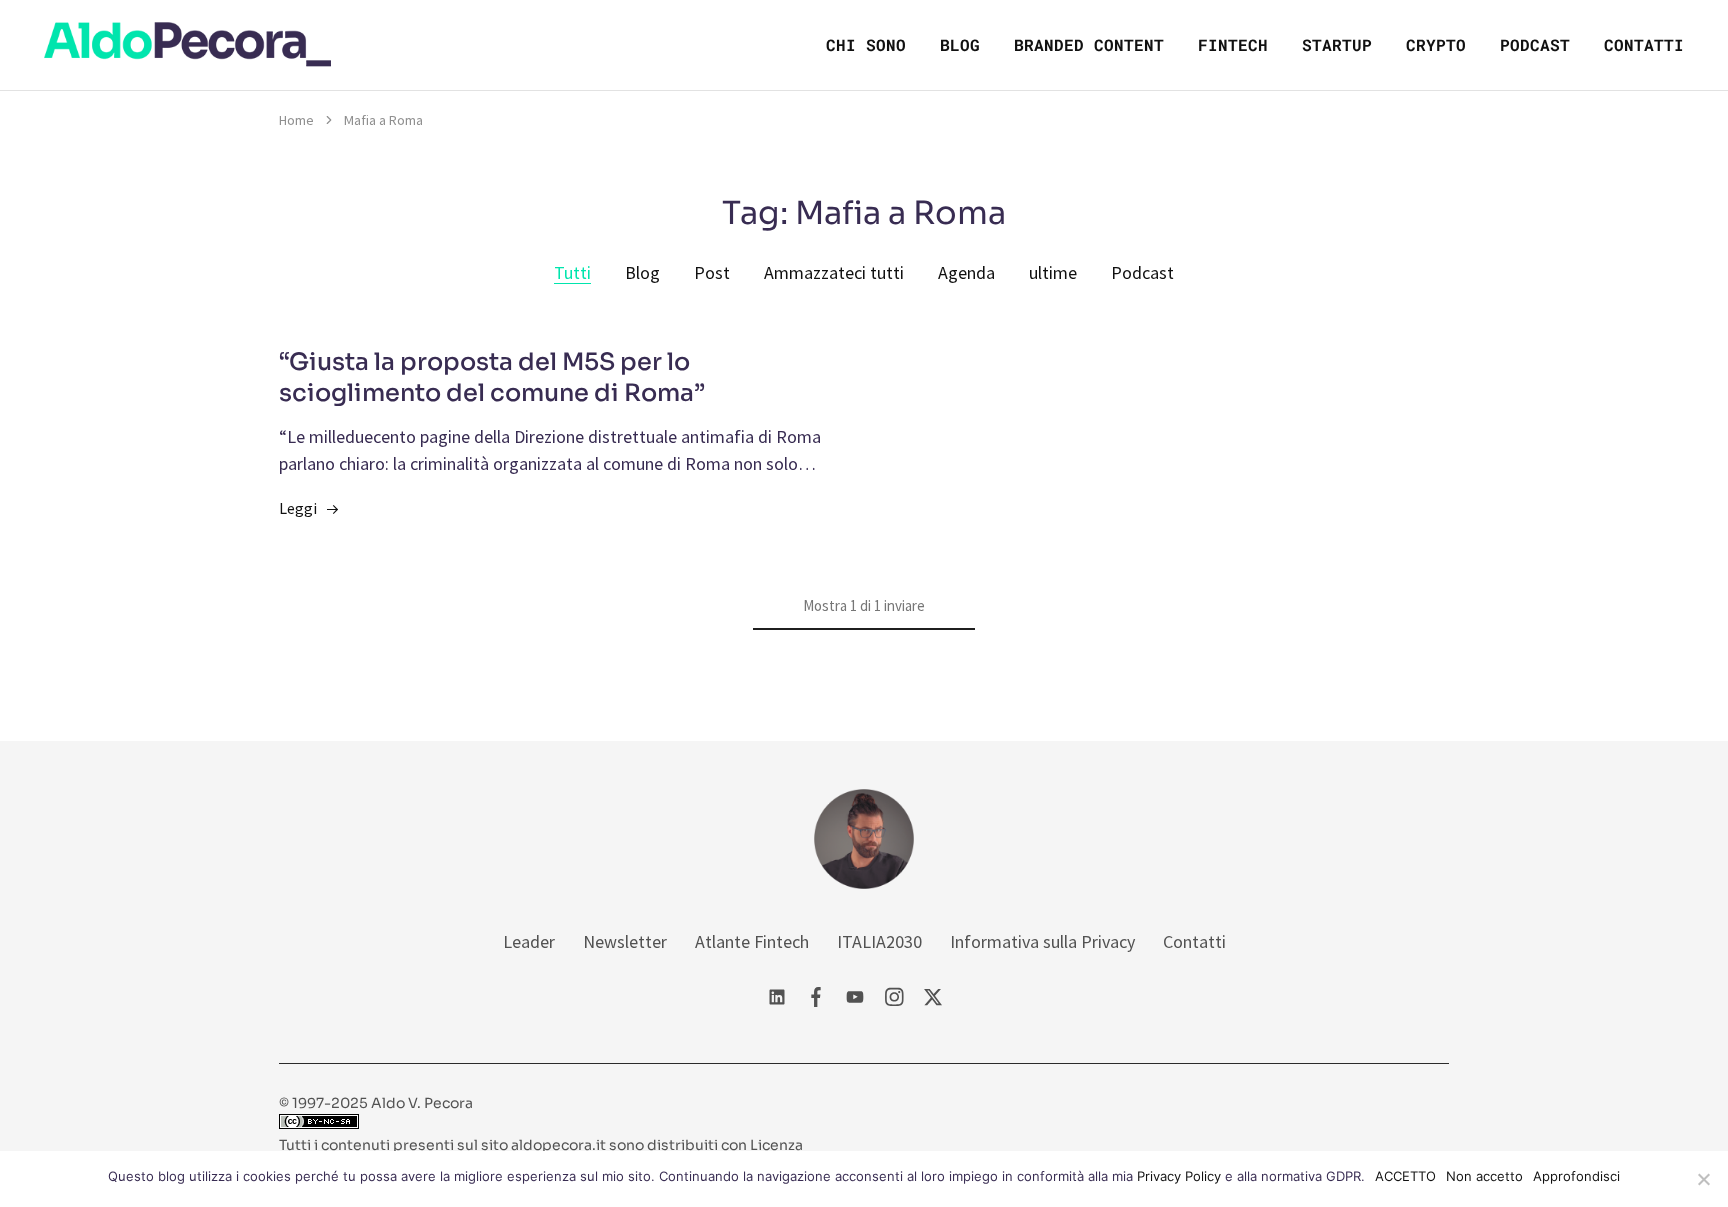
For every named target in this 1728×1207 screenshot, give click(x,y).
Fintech (1233, 44)
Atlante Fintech (752, 941)
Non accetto (1484, 1176)
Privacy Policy (1179, 1176)
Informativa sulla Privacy (1042, 941)
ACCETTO (1405, 1176)
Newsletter (625, 941)
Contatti (1644, 44)
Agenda (966, 272)
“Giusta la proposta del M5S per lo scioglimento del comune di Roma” (492, 378)
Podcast (1535, 44)
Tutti (572, 272)
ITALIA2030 (879, 941)
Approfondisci (1576, 1176)
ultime (1053, 272)
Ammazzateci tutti (834, 272)
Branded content (1089, 44)
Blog (960, 44)
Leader (529, 941)
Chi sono (866, 44)
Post (712, 272)
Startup (1337, 44)
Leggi (298, 508)
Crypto (1436, 44)
